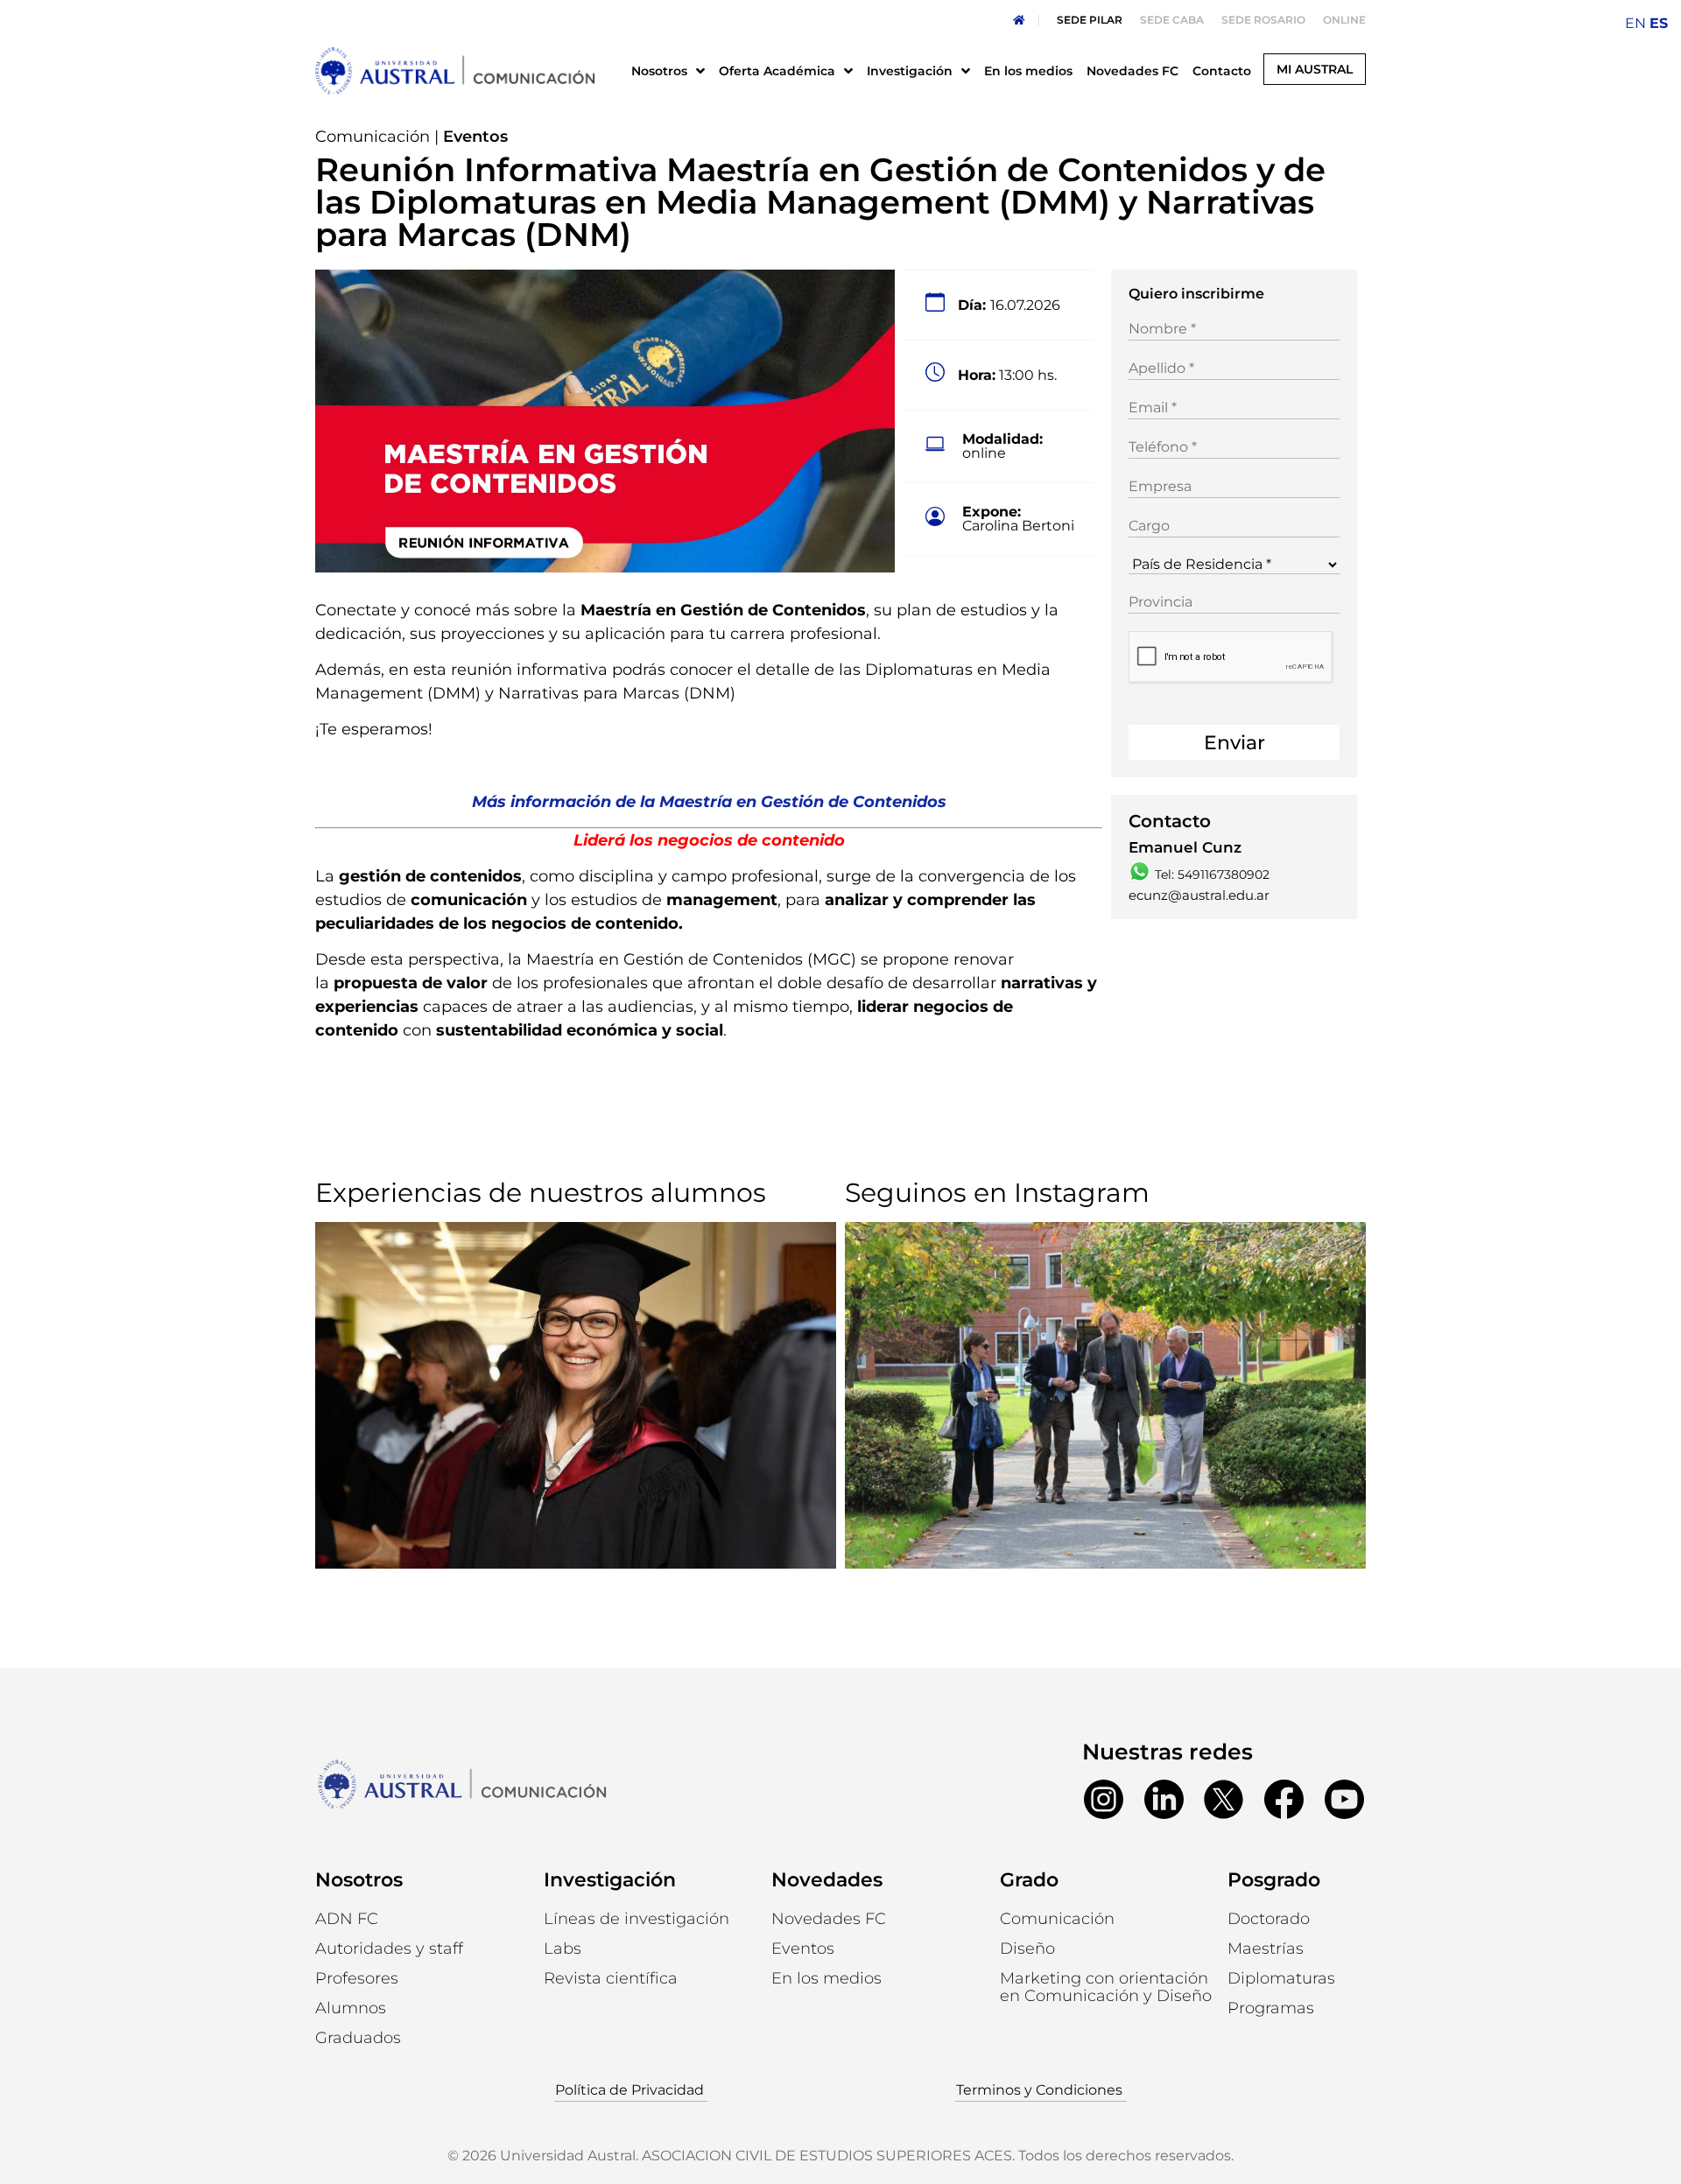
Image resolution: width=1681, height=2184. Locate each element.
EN (1635, 23)
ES (1659, 23)
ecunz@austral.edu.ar (1199, 895)
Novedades (827, 1880)
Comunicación (373, 137)
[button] (351, 2008)
